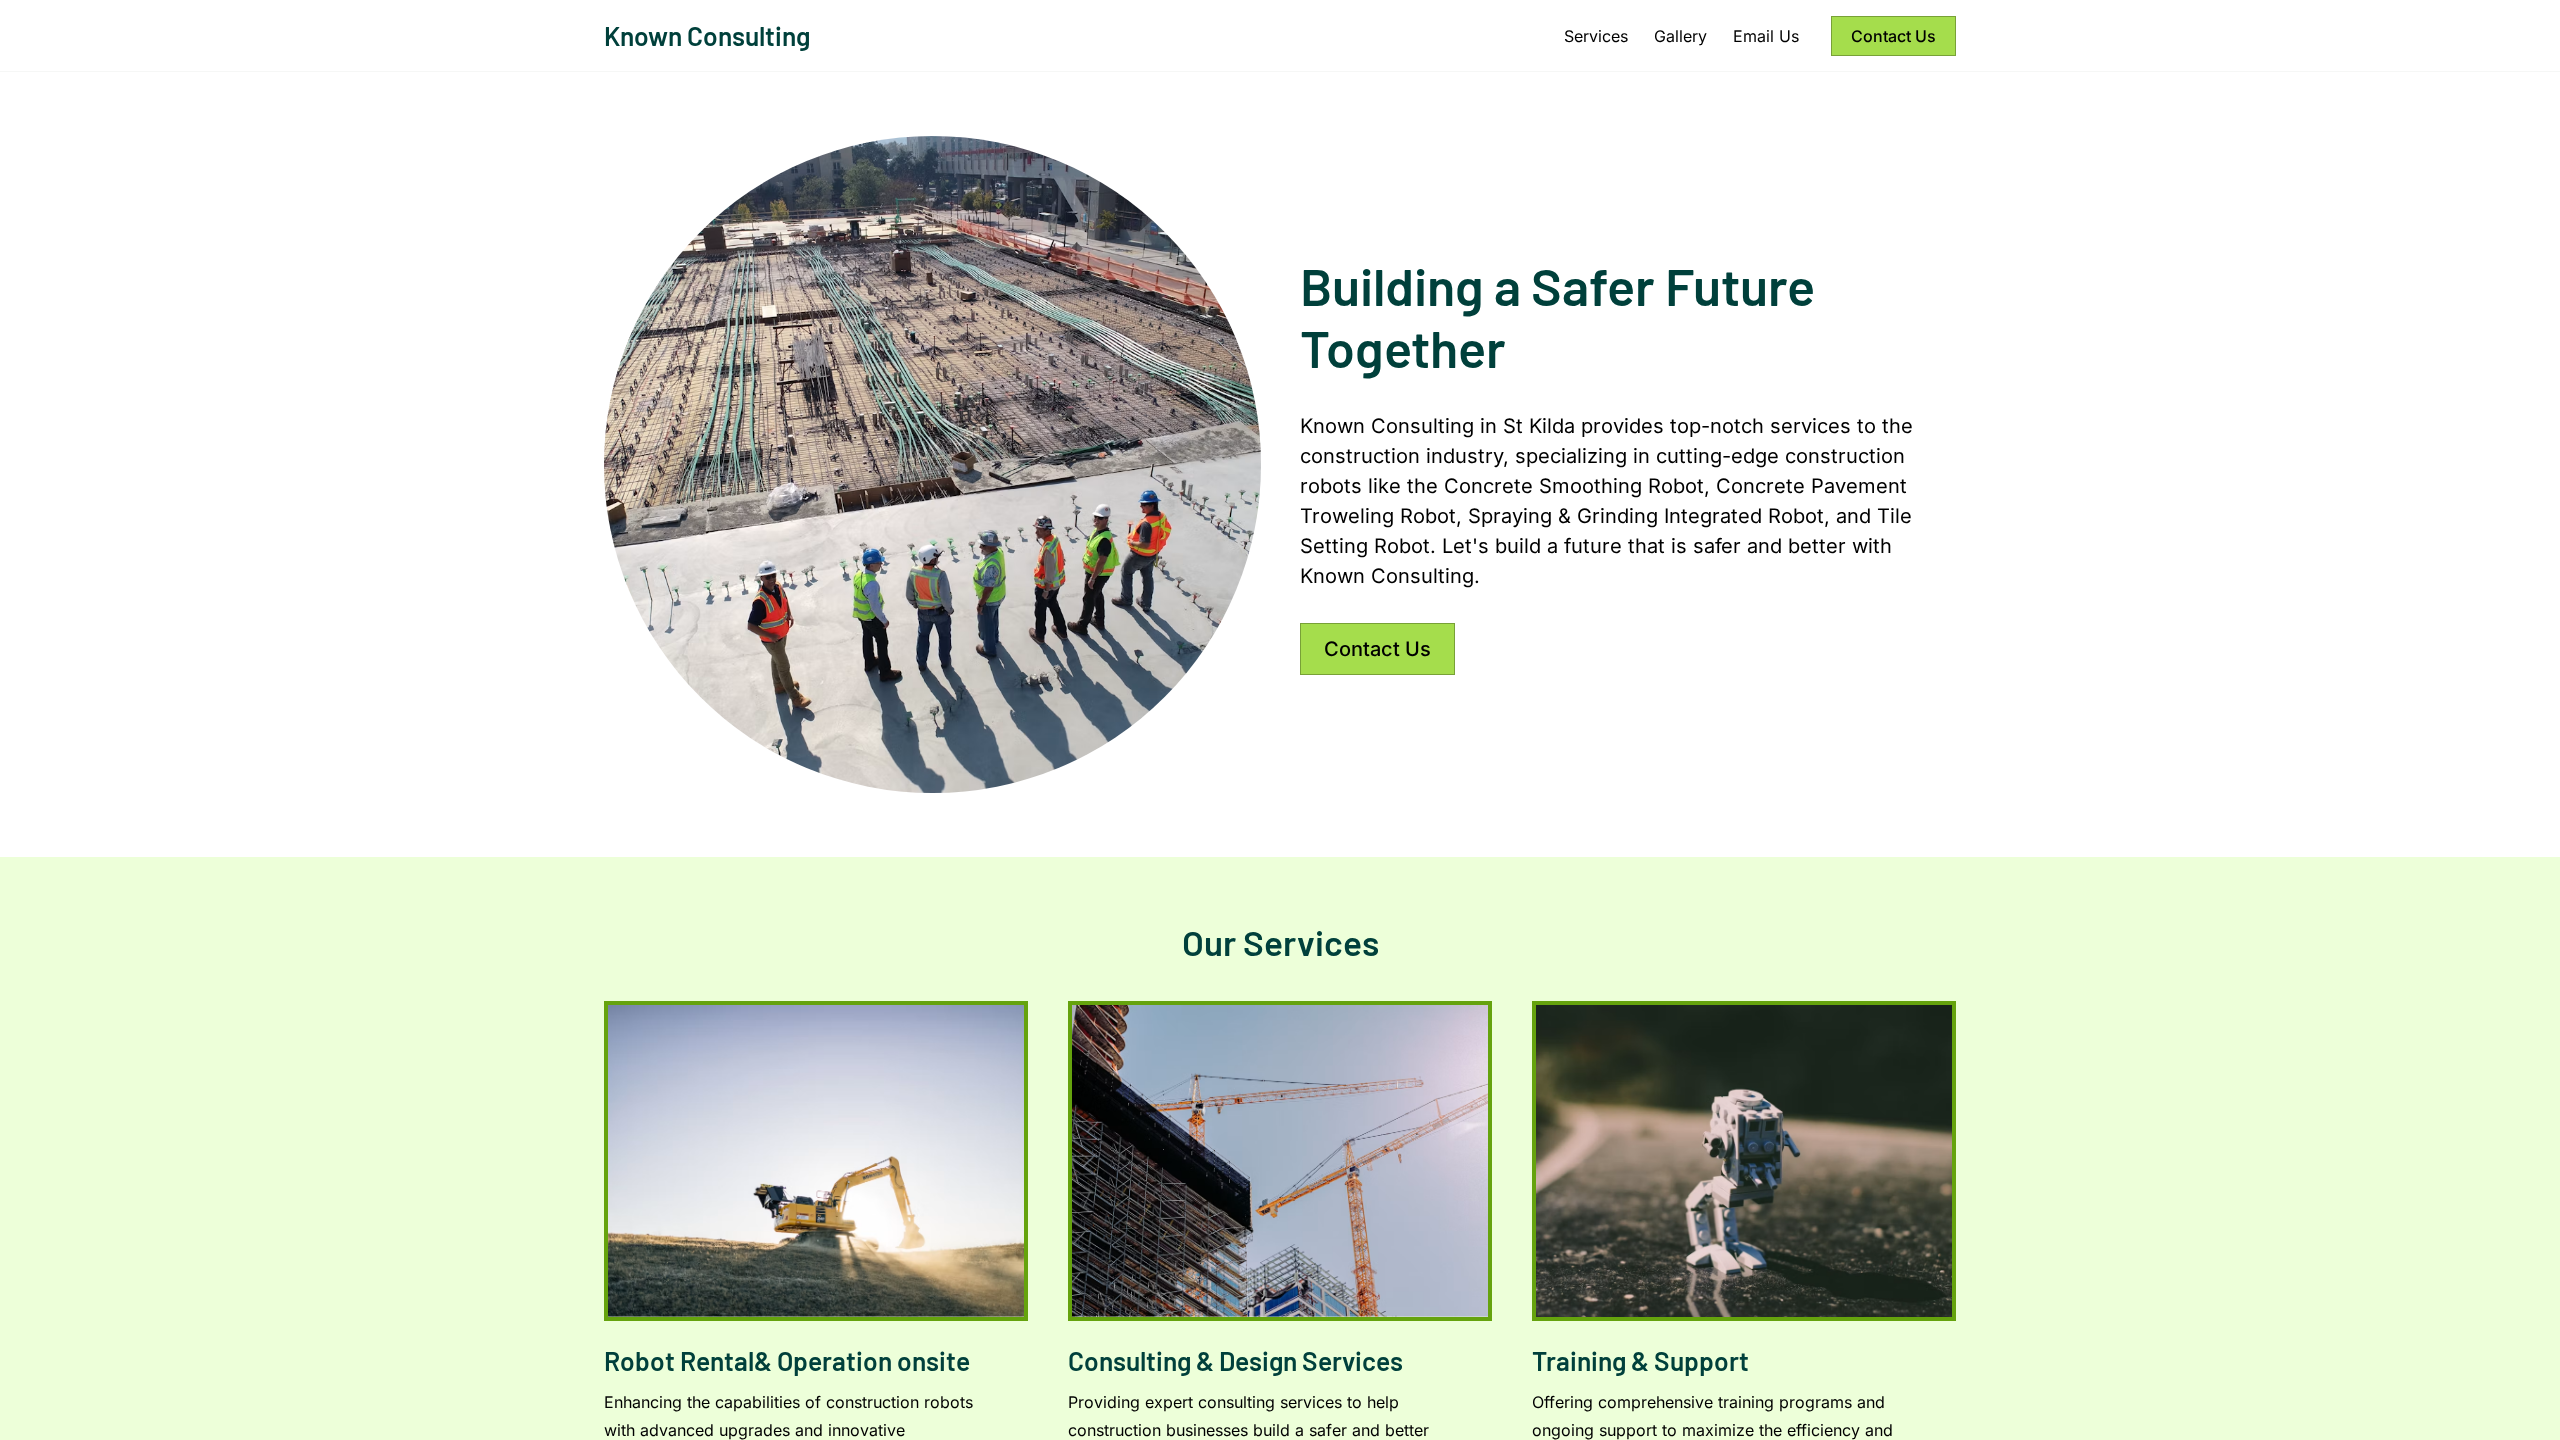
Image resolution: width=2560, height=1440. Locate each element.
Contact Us (1893, 36)
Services (1596, 36)
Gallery (1680, 36)
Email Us (1766, 36)
